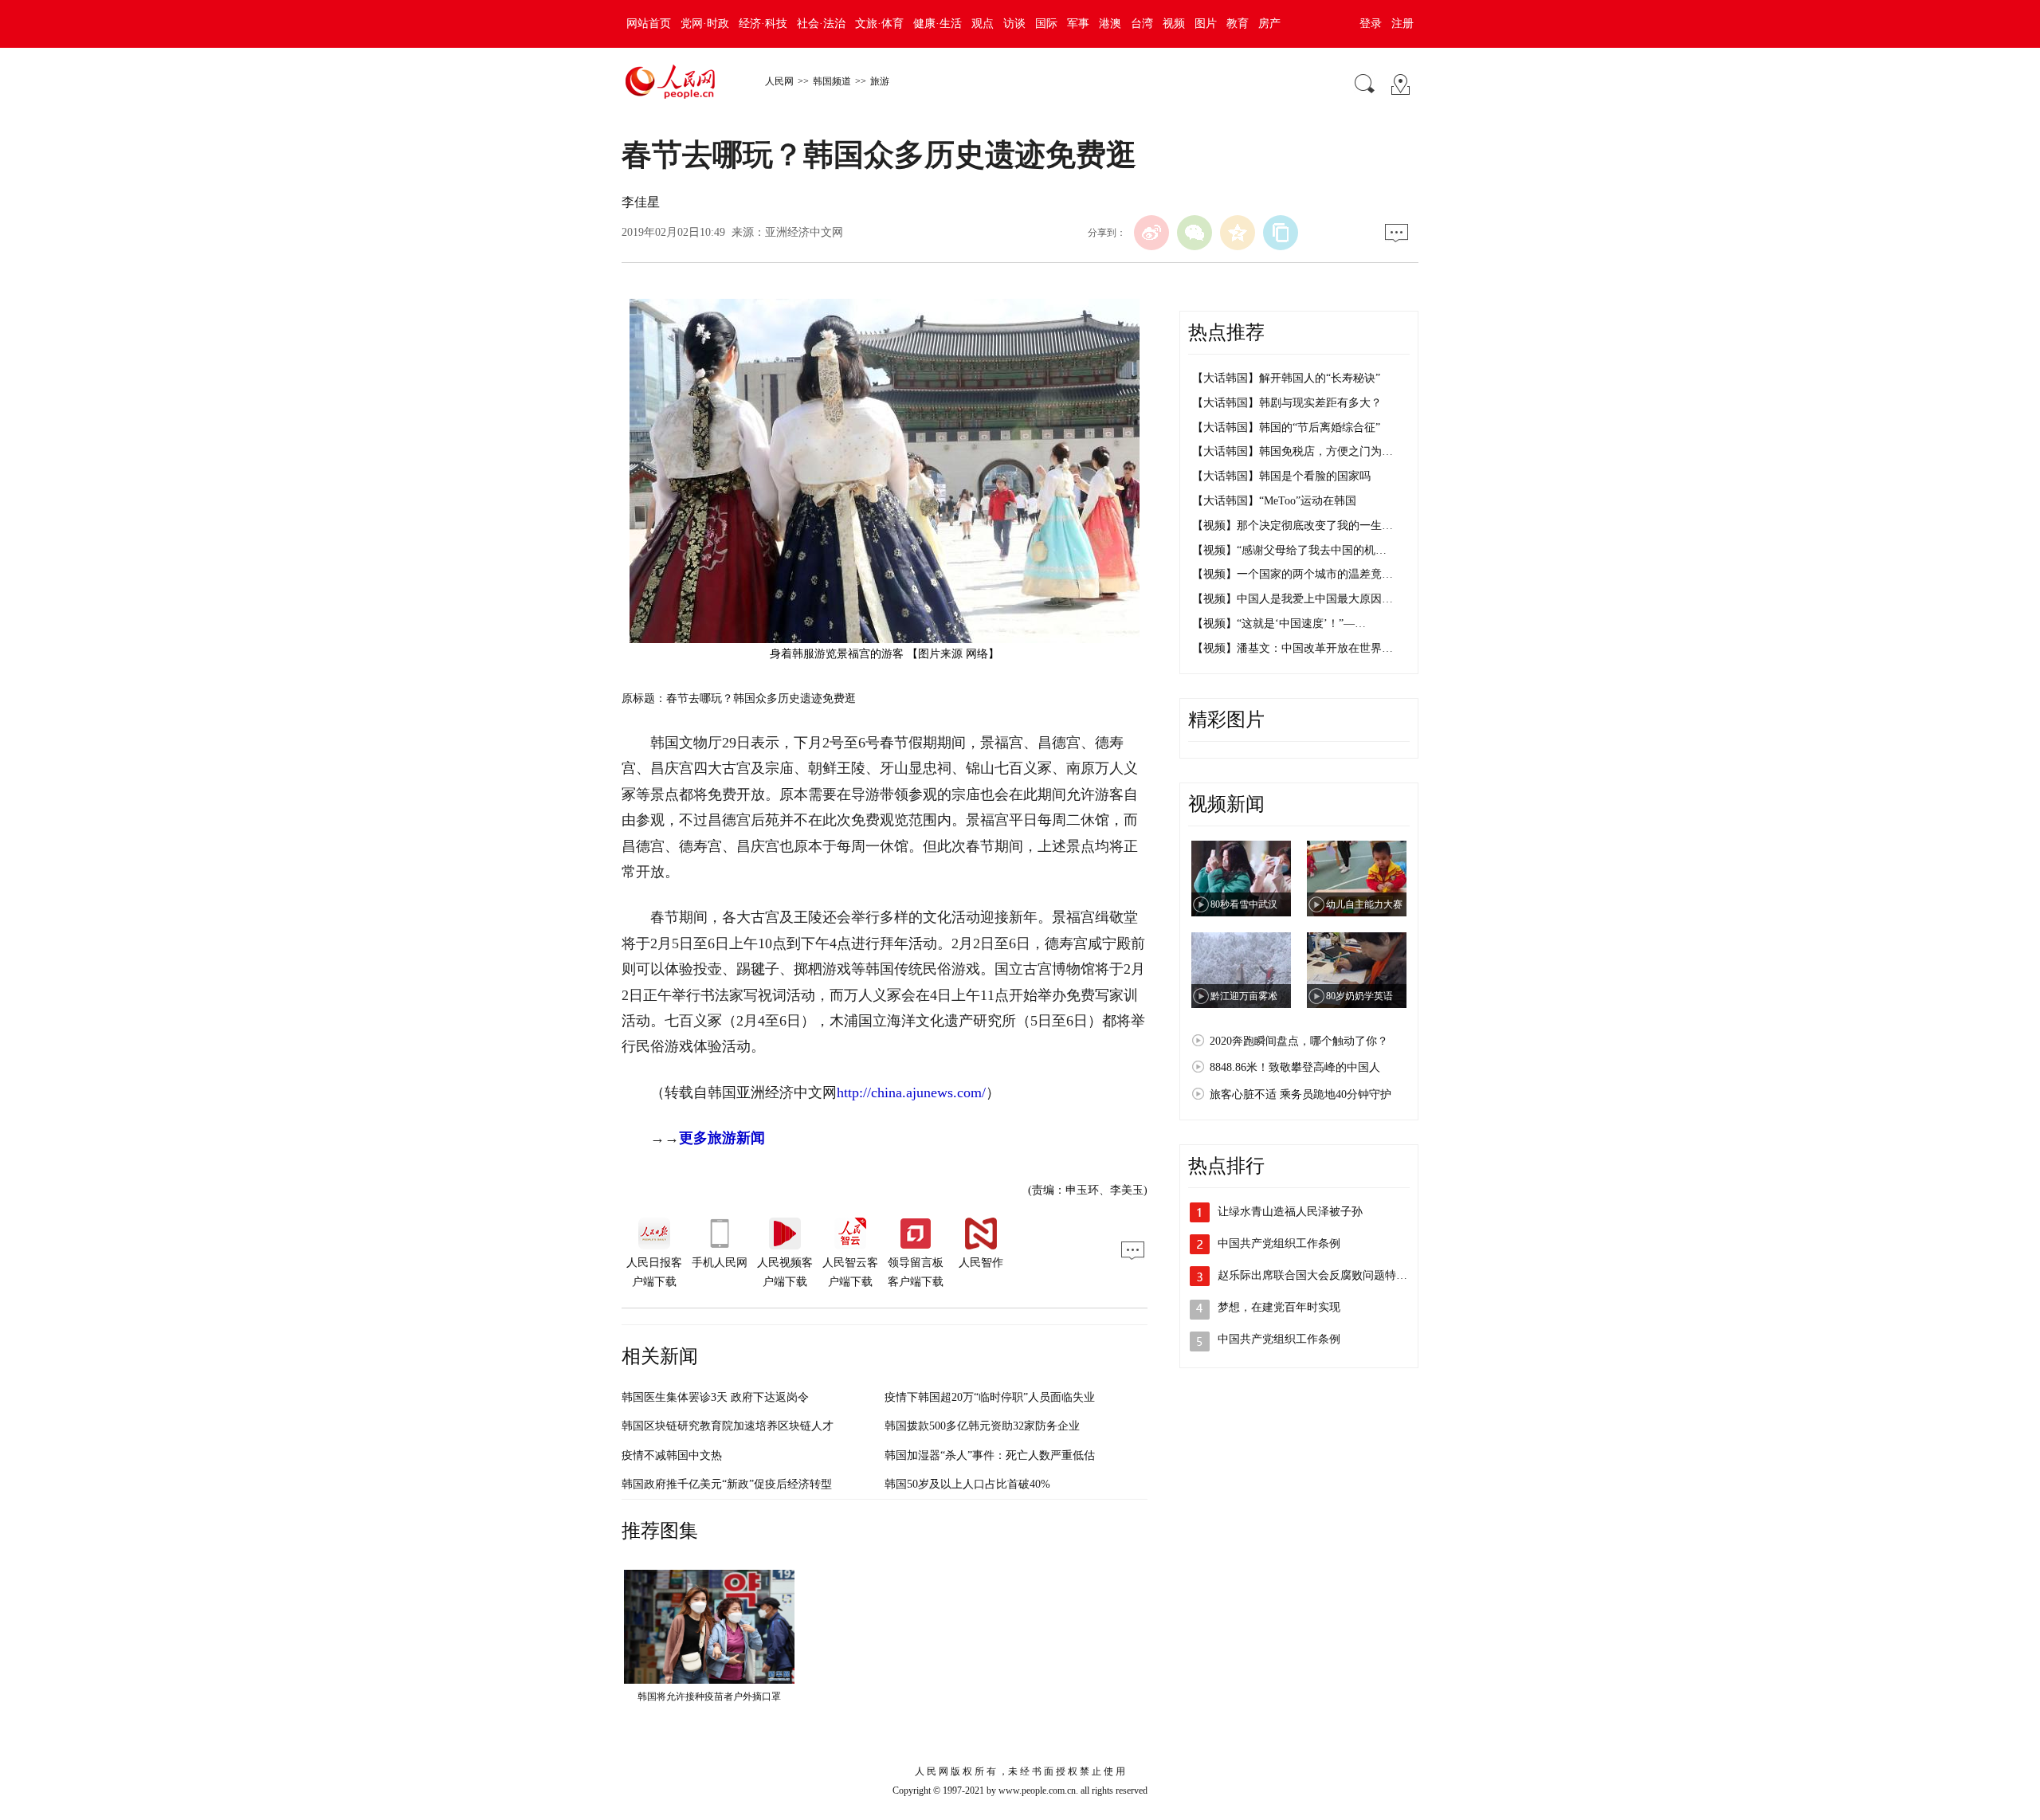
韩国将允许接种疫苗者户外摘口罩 (709, 1696)
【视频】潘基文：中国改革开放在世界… (1293, 648)
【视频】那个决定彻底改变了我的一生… (1293, 526)
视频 (1174, 24)
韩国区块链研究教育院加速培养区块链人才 (728, 1426)
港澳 (1110, 24)
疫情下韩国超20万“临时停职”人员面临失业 (990, 1397)
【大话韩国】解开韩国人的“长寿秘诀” (1286, 378)
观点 (983, 24)
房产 (1269, 24)
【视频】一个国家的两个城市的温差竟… (1293, 574)
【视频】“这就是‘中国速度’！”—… (1279, 624)
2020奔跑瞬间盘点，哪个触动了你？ (1299, 1041)
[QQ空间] (1238, 233)
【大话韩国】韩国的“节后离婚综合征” (1286, 428)
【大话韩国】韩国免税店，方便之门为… (1293, 451)
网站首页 (649, 24)
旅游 (880, 81)
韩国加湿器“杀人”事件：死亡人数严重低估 (990, 1455)
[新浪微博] (1151, 233)
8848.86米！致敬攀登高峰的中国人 (1295, 1067)
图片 (1206, 24)
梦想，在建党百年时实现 (1279, 1307)
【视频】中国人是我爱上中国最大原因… (1293, 599)
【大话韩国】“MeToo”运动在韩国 (1274, 501)
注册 (1402, 24)
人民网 (779, 81)
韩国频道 (832, 81)
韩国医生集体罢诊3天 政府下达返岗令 (715, 1397)
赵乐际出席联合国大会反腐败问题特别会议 (1324, 1275)
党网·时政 (705, 24)
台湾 (1142, 24)
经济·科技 (763, 24)
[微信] (1195, 233)
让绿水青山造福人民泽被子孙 (1290, 1212)
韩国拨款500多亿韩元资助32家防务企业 (982, 1426)
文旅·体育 (879, 24)
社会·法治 (821, 24)
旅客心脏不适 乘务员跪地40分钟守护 (1300, 1094)
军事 (1078, 24)
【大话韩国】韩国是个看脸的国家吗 (1281, 476)
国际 (1046, 24)
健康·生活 (938, 24)
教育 (1238, 24)
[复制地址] (1281, 233)
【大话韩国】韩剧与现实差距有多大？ (1287, 403)
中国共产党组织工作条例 (1279, 1243)
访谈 (1014, 24)
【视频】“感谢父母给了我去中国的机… (1289, 550)
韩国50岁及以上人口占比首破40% (967, 1484)
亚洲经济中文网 (804, 232)
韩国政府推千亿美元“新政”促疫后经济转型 (727, 1484)
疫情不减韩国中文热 (672, 1455)
